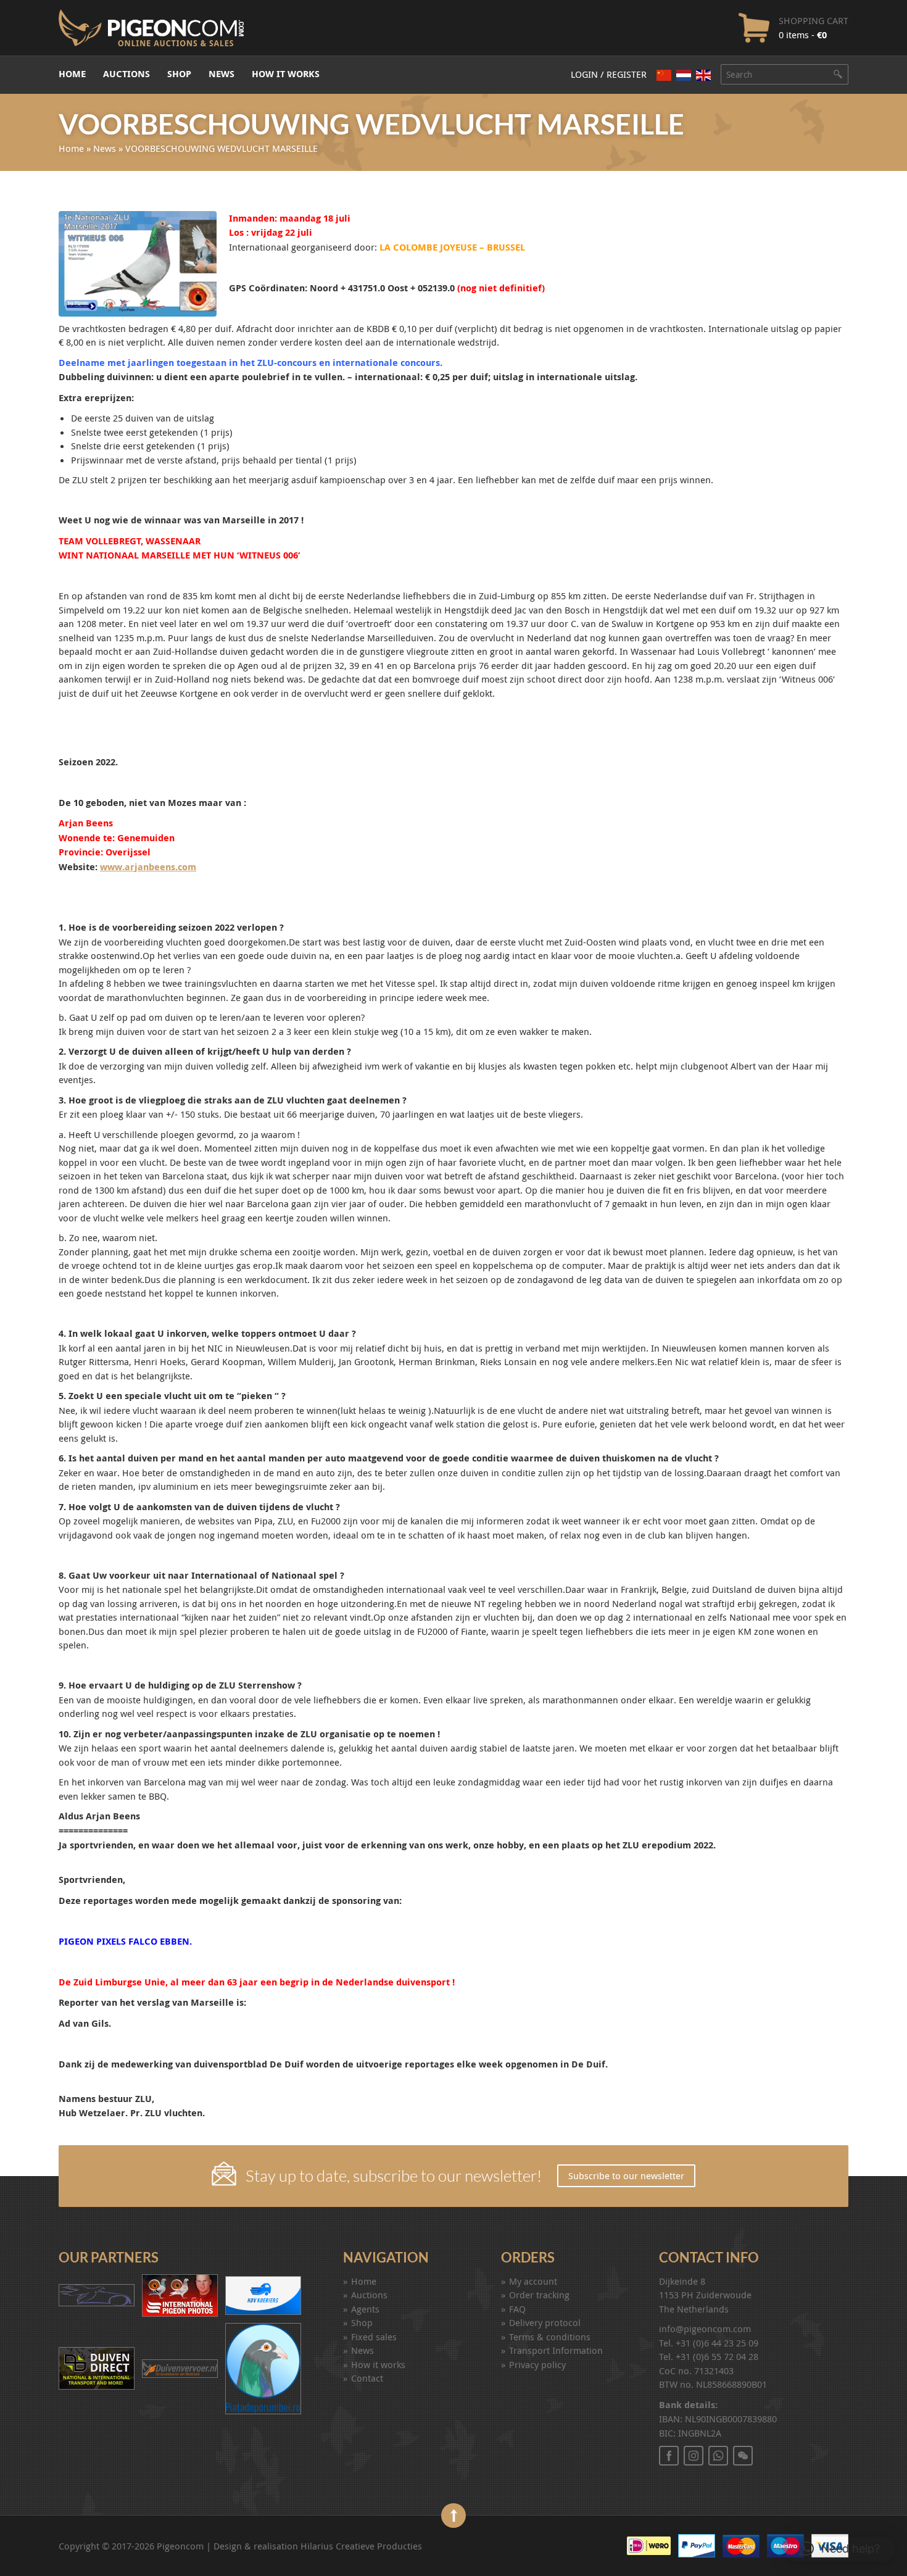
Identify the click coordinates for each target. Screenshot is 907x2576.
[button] (839, 2549)
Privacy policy (537, 2364)
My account (533, 2281)
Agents (365, 2309)
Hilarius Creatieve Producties (361, 2546)
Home (72, 74)
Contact (367, 2378)
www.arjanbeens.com (148, 867)
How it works (286, 74)
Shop (179, 74)
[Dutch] (684, 75)
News (222, 74)
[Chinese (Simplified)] (664, 75)
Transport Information (556, 2350)
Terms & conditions (550, 2337)
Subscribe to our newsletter (626, 2175)
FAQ (517, 2309)
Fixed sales (374, 2337)
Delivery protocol (545, 2322)
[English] (703, 75)
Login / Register (609, 74)
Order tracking (539, 2295)
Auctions (126, 74)
